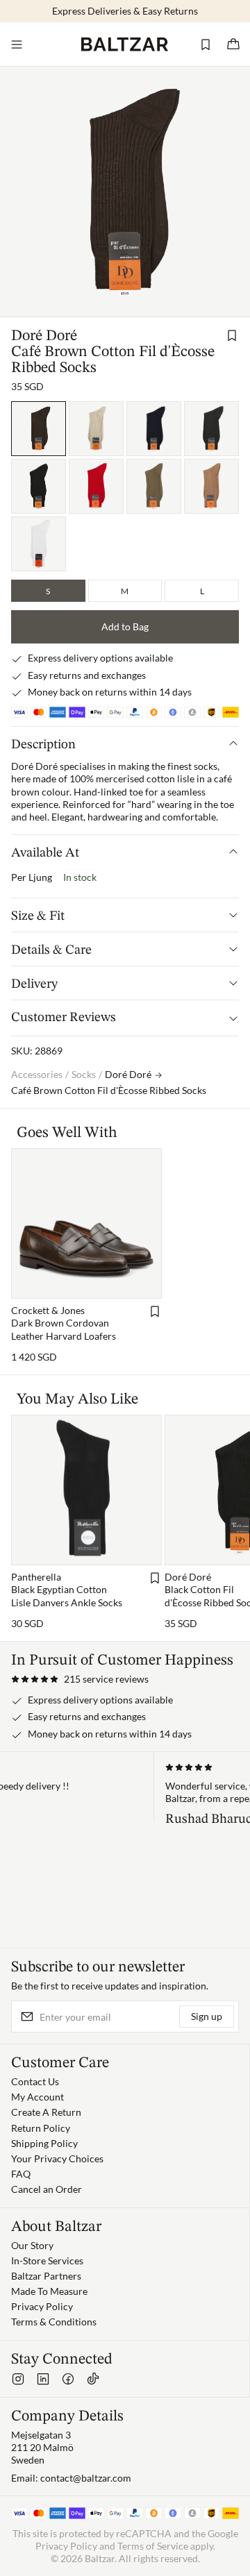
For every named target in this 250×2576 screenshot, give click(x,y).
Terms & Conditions (54, 2322)
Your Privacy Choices (57, 2158)
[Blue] (154, 429)
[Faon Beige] (211, 486)
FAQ (21, 2174)
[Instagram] (18, 2379)
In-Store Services (47, 2261)
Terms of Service (153, 2546)
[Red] (96, 486)
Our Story (32, 2245)
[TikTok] (93, 2379)
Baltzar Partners (46, 2276)
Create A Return (46, 2112)
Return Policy (41, 2128)
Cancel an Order (47, 2189)
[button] (80, 1679)
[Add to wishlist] (232, 335)
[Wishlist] (206, 44)
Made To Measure (49, 2291)
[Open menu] (17, 44)
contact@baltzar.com (86, 2478)
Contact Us (35, 2081)
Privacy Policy (42, 2306)
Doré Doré (44, 336)
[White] (39, 544)
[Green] (154, 486)
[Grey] (211, 429)
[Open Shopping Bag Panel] (233, 44)
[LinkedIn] (43, 2379)
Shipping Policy (44, 2143)
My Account (37, 2097)
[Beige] (96, 429)
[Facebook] (68, 2379)
